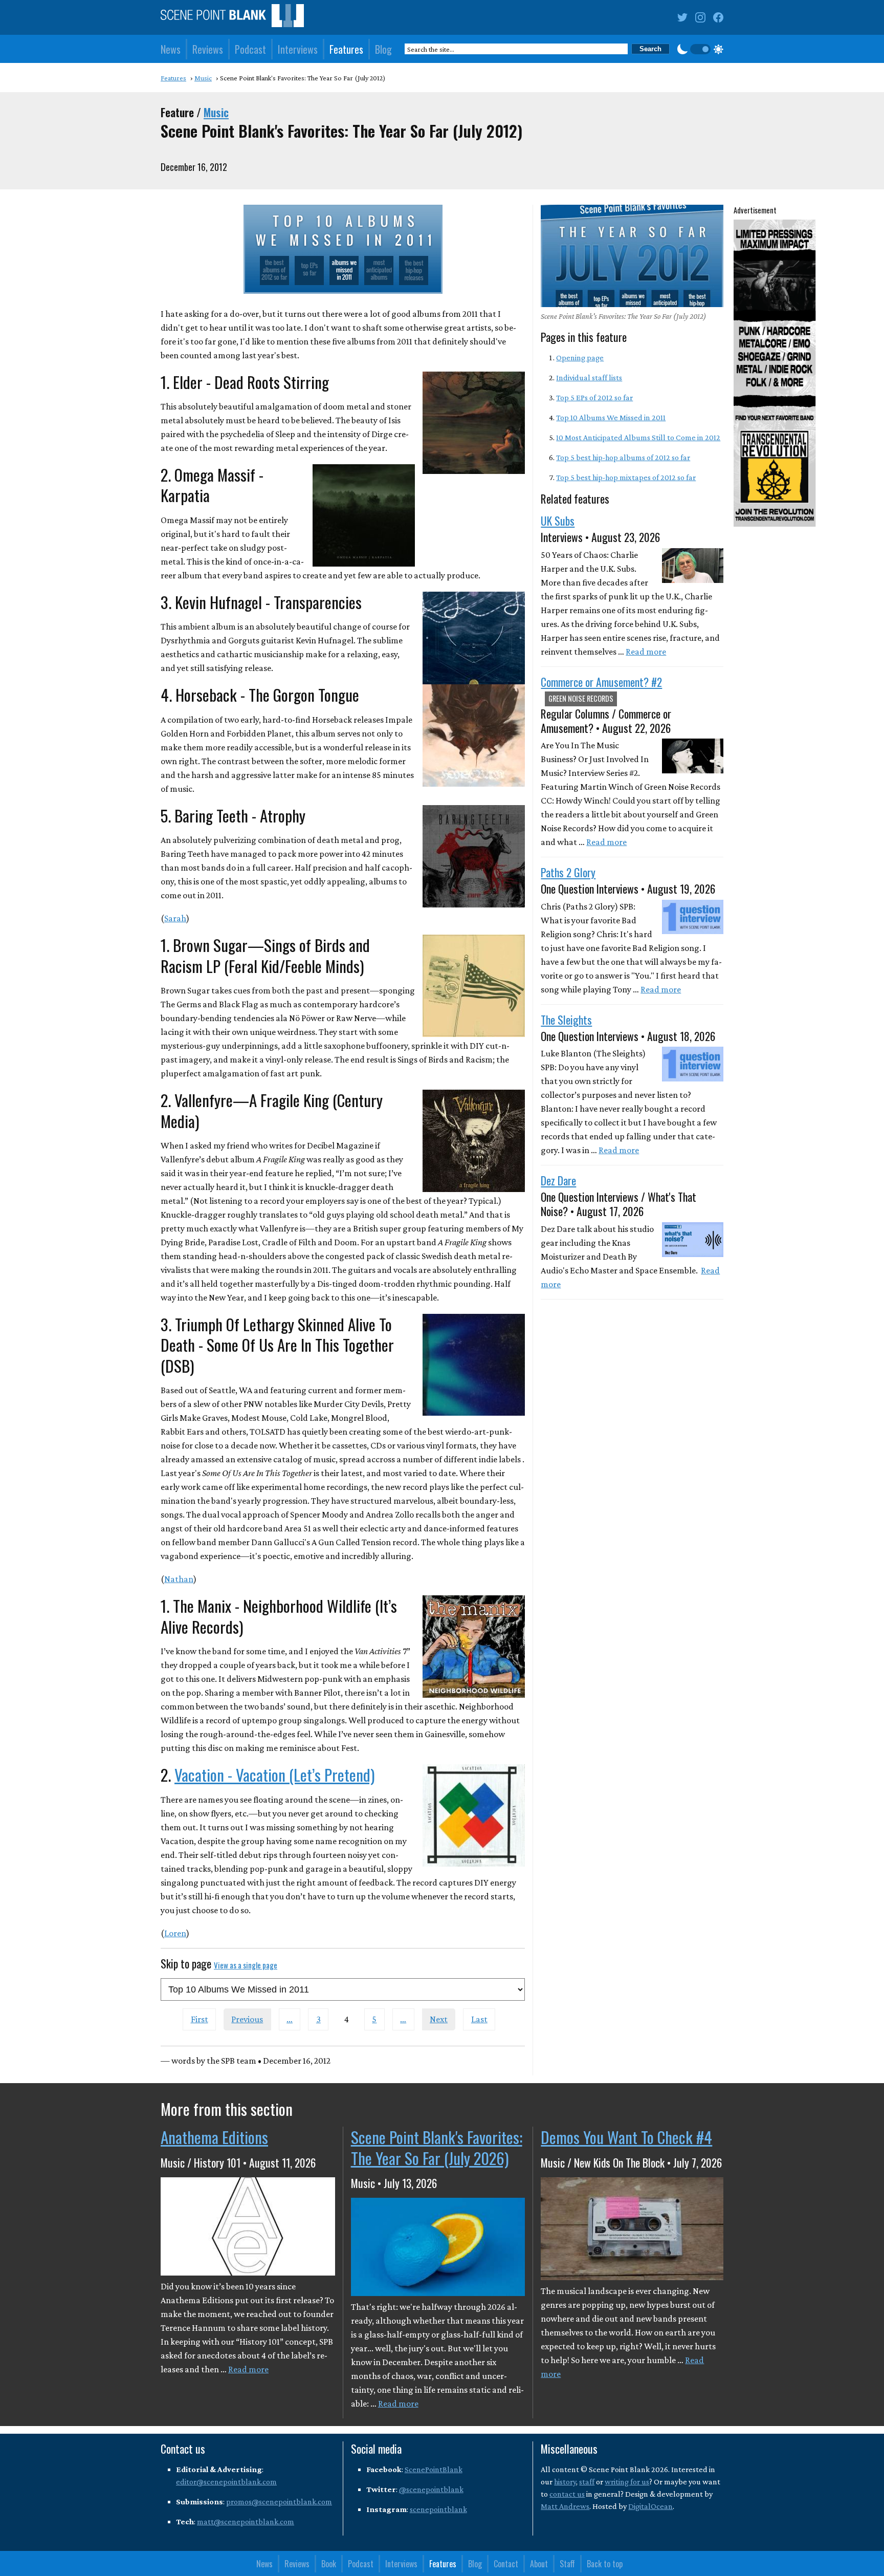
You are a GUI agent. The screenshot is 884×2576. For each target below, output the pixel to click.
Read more (646, 652)
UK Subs (558, 521)
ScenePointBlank (434, 2469)
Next (439, 2019)
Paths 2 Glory (568, 872)
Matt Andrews (565, 2506)
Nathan (179, 1579)
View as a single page (246, 1965)
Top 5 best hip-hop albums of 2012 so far (623, 457)
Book (329, 2564)
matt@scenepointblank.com (246, 2521)
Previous (247, 2019)
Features (346, 49)
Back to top (605, 2564)
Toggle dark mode (700, 49)
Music (216, 112)
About (539, 2564)
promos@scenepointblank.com (279, 2502)
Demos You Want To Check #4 (626, 2137)
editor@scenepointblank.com (226, 2482)
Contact (506, 2564)
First (200, 2019)
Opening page (580, 358)
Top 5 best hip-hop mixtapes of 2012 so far (626, 477)
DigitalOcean (650, 2506)
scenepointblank (438, 2509)
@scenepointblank (431, 2489)
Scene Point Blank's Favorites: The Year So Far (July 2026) (437, 2147)
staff (587, 2482)
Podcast (250, 49)
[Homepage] (232, 18)
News (171, 49)
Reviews (208, 49)
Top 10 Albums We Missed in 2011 (611, 417)
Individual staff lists (589, 377)
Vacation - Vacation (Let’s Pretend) (274, 1774)
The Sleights (566, 1020)
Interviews (298, 49)
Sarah (175, 918)
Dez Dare (558, 1180)
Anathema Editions (214, 2137)
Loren (175, 1933)
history (565, 2482)
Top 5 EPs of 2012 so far (594, 397)
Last (479, 2019)
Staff (567, 2564)
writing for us (627, 2482)
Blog (383, 49)
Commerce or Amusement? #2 (601, 682)
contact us (567, 2494)
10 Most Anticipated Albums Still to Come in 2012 (638, 437)
